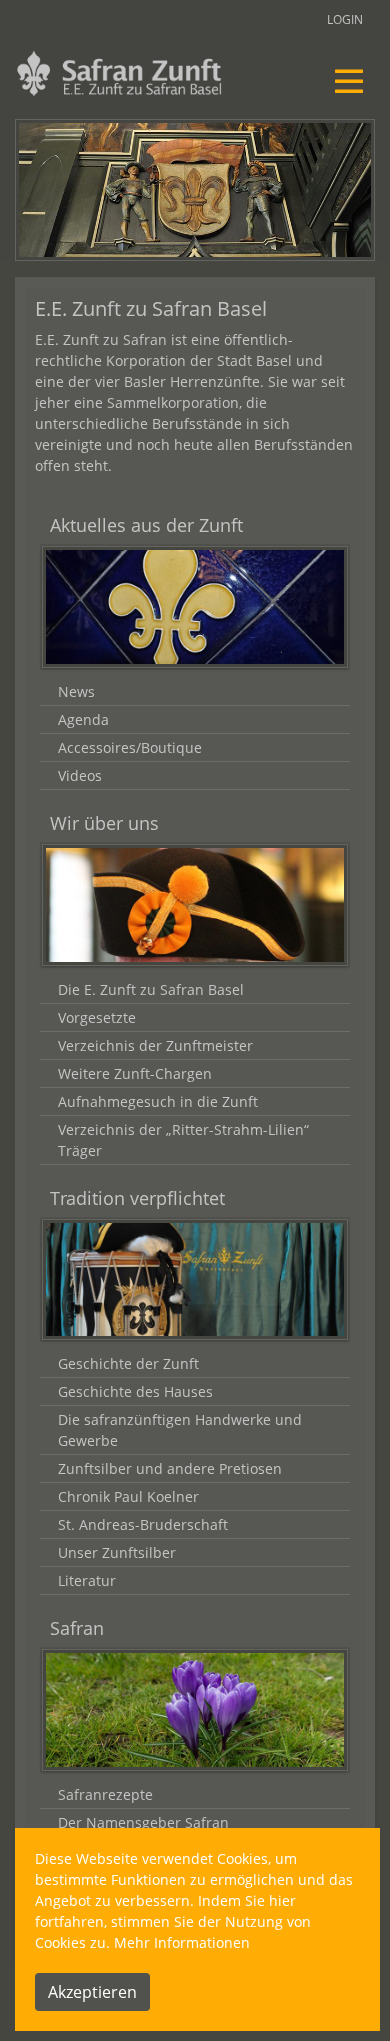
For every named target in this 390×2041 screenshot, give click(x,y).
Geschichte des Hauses (135, 1391)
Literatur (87, 1580)
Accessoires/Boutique (130, 747)
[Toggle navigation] (349, 81)
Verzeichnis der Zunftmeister (155, 1045)
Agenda (83, 719)
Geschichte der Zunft (128, 1363)
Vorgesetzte (97, 1017)
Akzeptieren (92, 1992)
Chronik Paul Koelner (128, 1496)
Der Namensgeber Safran (143, 1822)
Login (345, 19)
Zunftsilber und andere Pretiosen (170, 1468)
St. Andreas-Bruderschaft (143, 1524)
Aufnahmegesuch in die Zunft (158, 1101)
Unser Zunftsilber (117, 1552)
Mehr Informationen (182, 1942)
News (76, 691)
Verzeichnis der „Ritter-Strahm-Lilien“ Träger (183, 1140)
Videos (80, 775)
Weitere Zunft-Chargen (135, 1073)
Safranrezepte (105, 1794)
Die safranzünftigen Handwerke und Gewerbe (180, 1430)
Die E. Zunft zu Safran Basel (151, 989)
